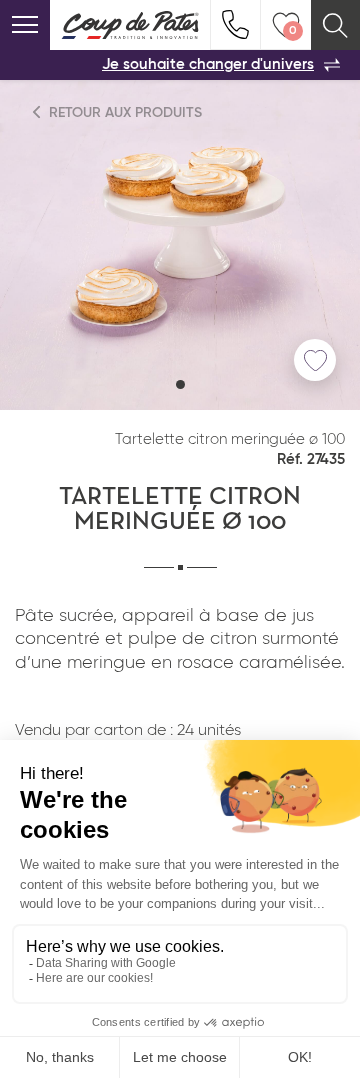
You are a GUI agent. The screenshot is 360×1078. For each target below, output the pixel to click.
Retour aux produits (123, 113)
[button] (180, 384)
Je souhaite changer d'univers (208, 64)
